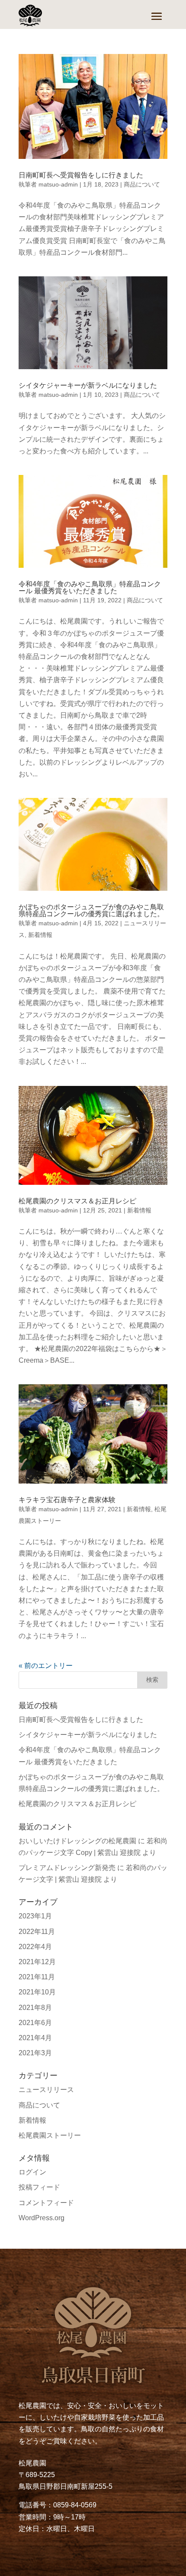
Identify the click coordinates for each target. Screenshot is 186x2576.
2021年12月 (37, 1962)
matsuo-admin (58, 184)
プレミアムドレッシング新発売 (67, 1868)
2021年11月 (37, 1977)
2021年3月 (35, 2053)
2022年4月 (35, 1947)
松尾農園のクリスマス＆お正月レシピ (77, 1201)
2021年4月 (35, 2038)
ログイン (32, 2172)
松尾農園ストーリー (50, 2135)
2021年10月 (37, 1992)
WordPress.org (42, 2218)
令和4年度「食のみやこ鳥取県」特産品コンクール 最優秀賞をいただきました (90, 587)
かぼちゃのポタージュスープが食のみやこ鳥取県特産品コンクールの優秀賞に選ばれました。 (91, 910)
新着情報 (40, 935)
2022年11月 (37, 1932)
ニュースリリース (46, 2090)
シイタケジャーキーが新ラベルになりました (88, 385)
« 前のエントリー (46, 1666)
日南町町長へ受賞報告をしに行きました (81, 175)
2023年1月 (35, 1916)
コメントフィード (46, 2203)
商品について (142, 184)
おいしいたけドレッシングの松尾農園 (77, 1841)
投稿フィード (39, 2187)
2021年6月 (35, 2023)
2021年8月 (35, 2008)
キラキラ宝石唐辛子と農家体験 (67, 1500)
